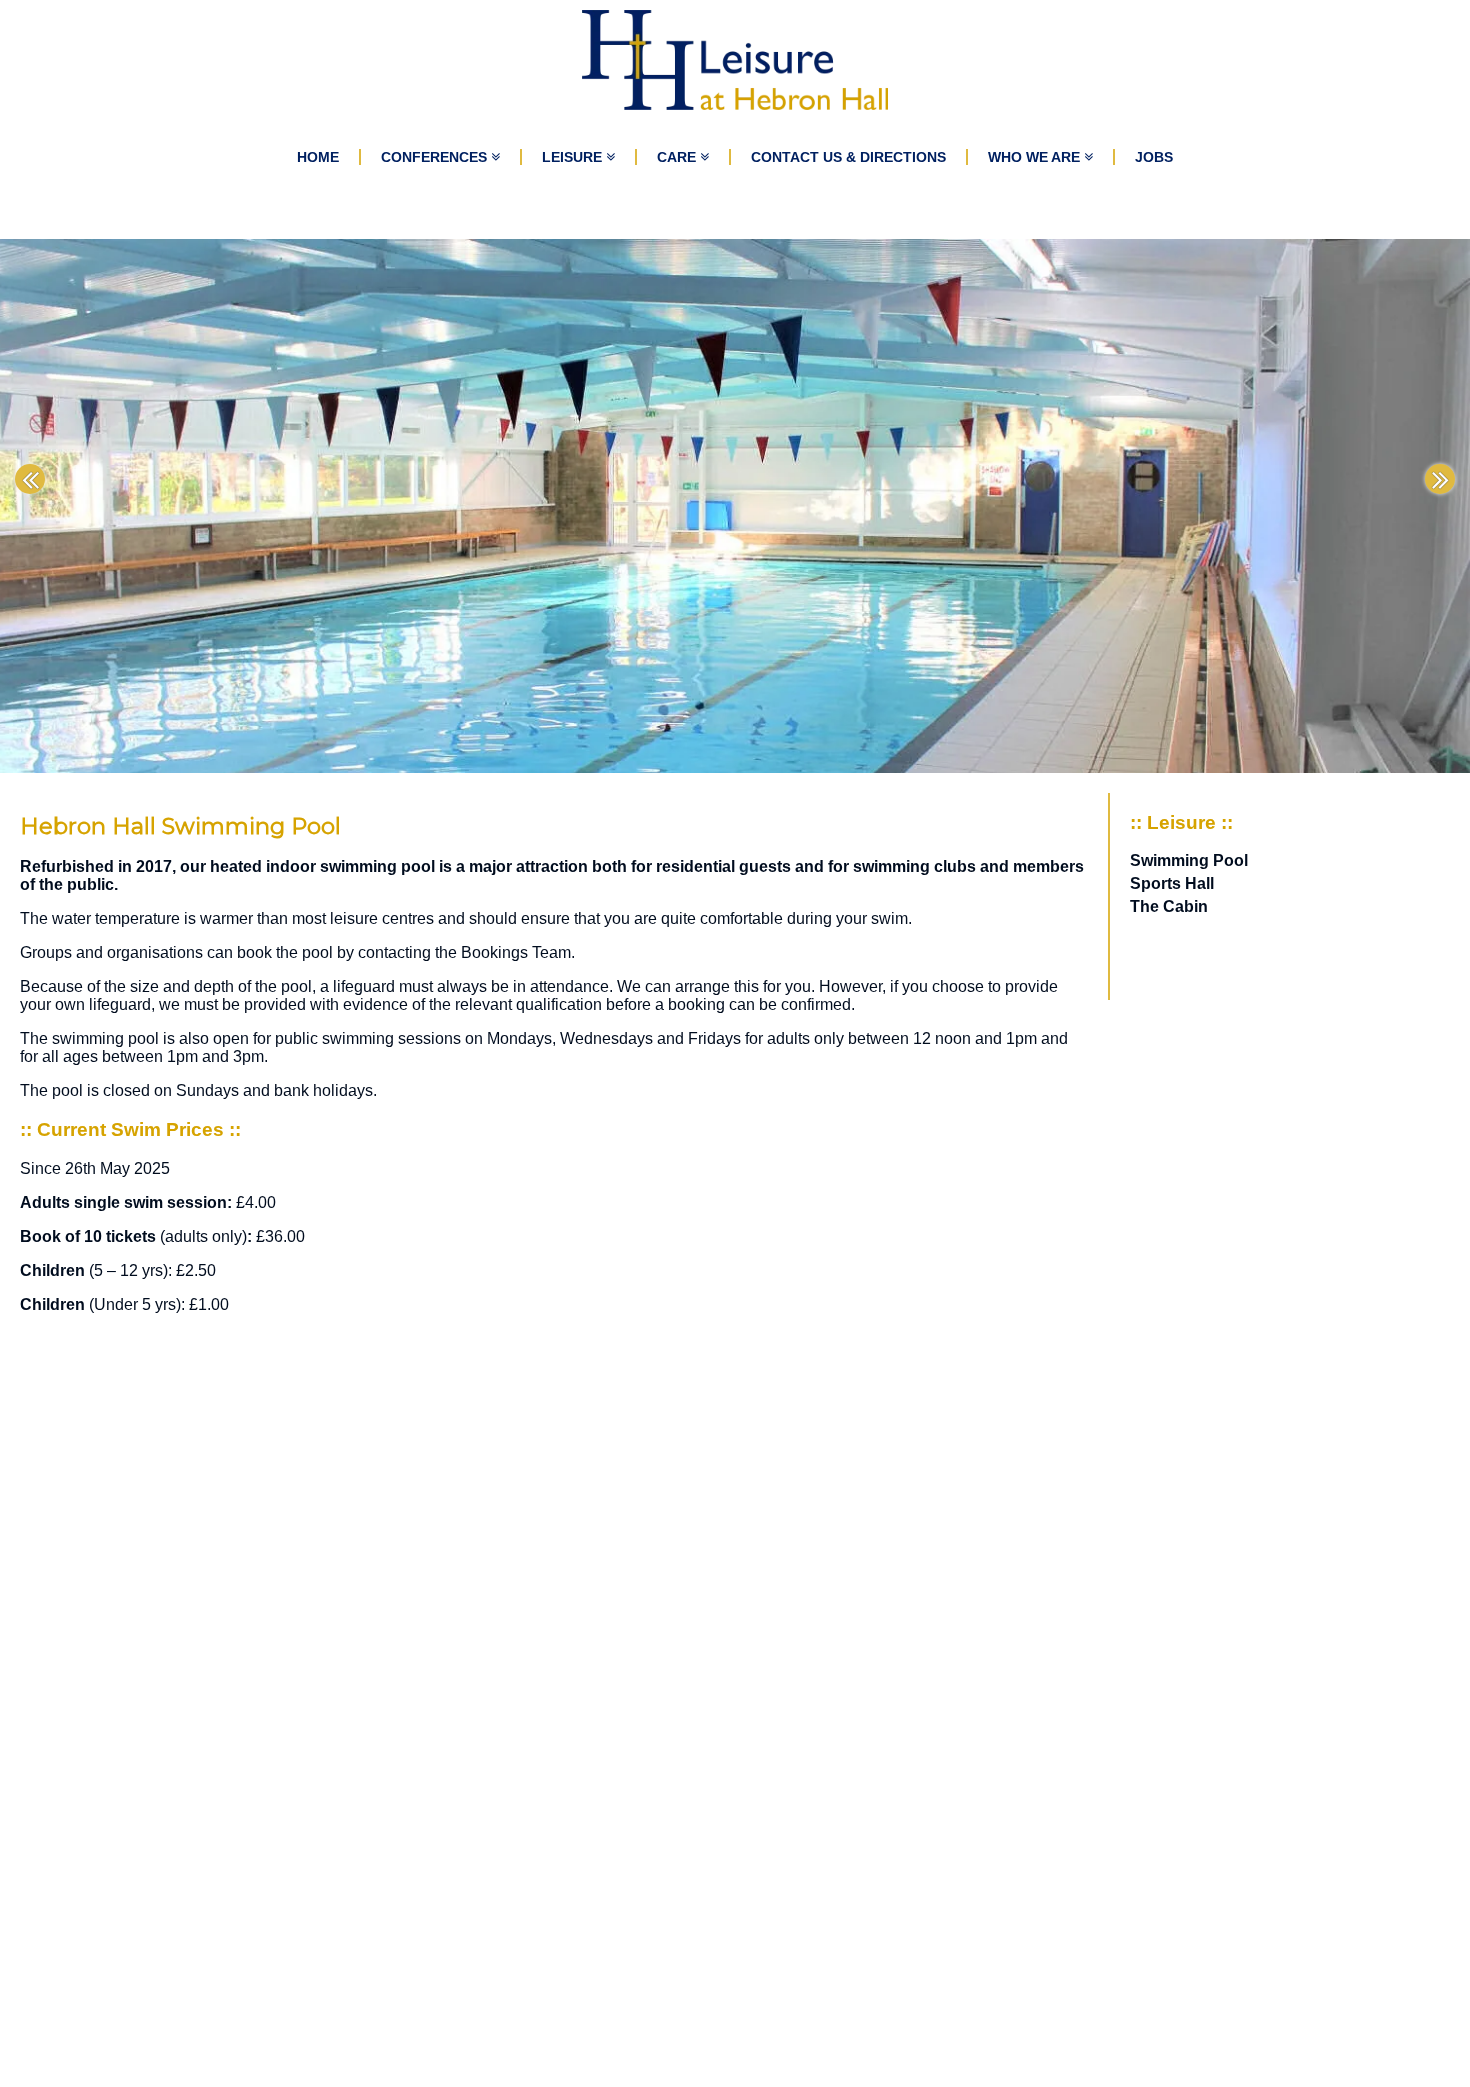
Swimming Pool (1189, 860)
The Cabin (1169, 906)
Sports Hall (1172, 883)
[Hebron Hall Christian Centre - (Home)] (735, 60)
